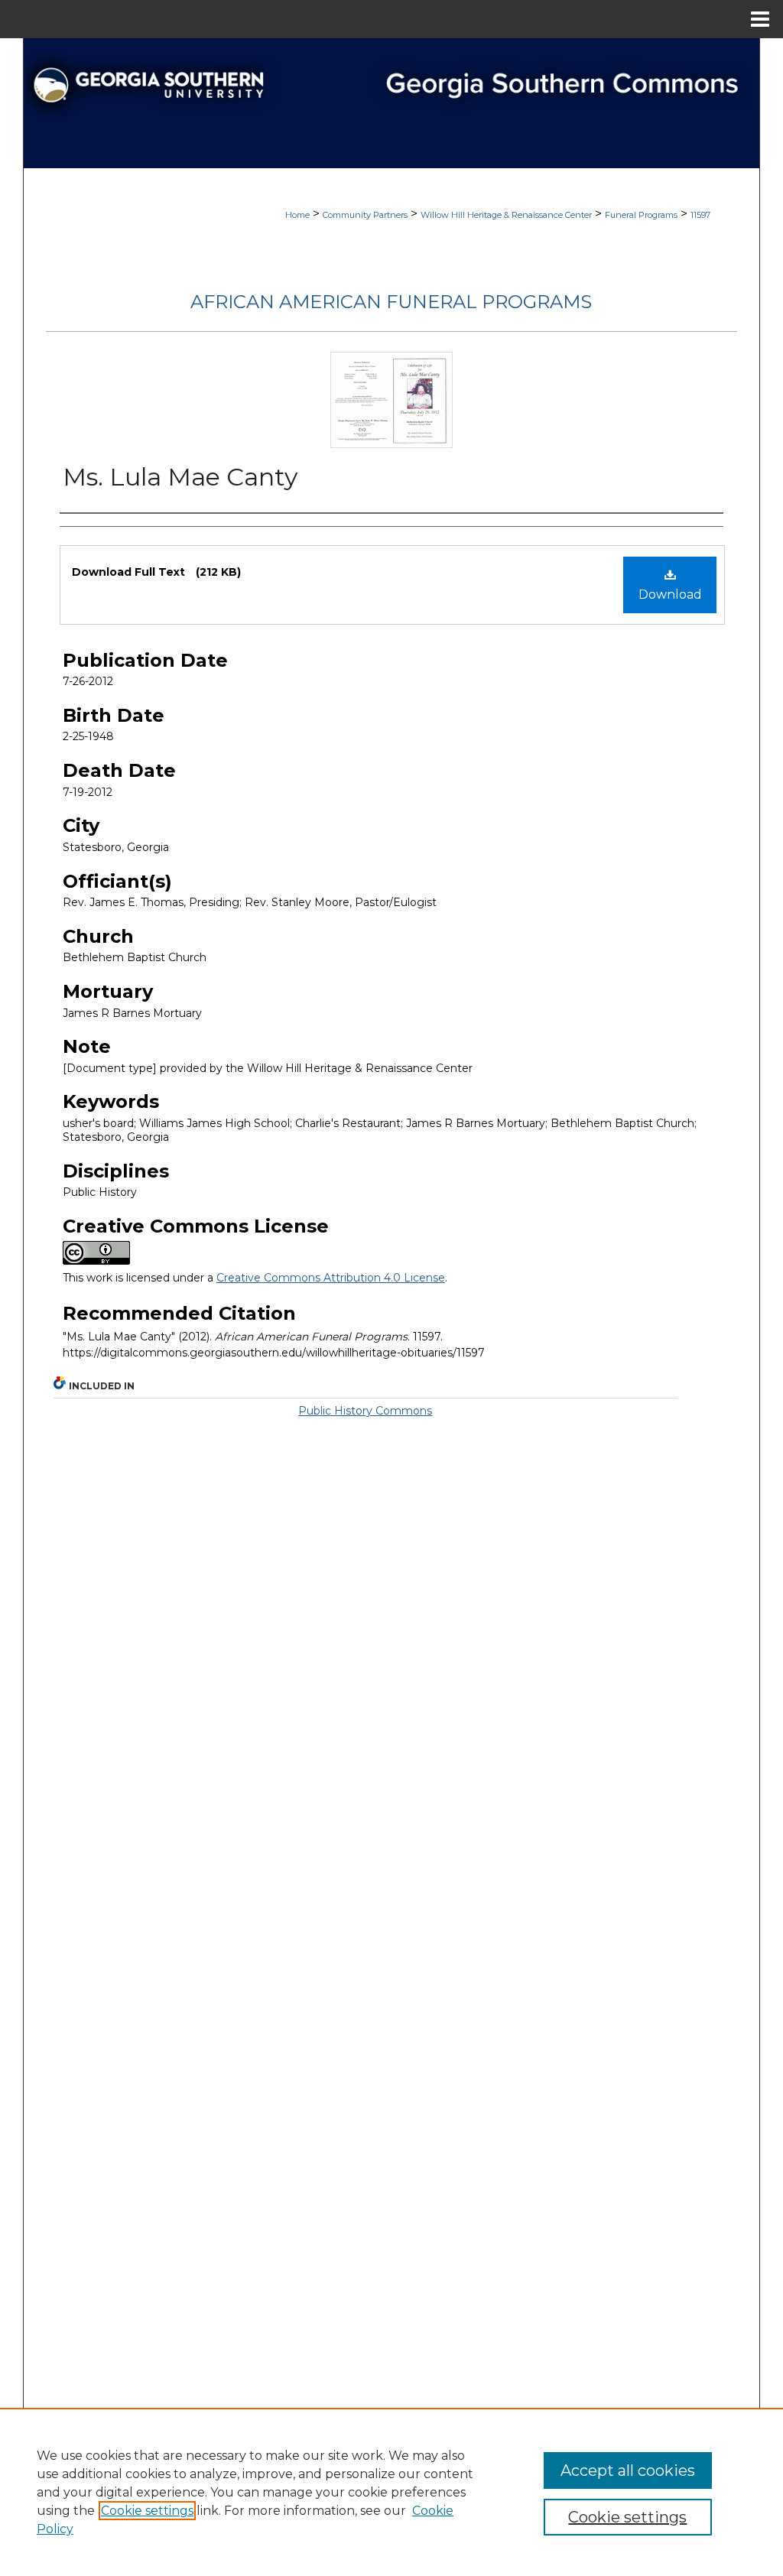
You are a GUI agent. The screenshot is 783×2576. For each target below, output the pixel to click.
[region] (391, 2492)
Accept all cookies (628, 2470)
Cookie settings (147, 2511)
